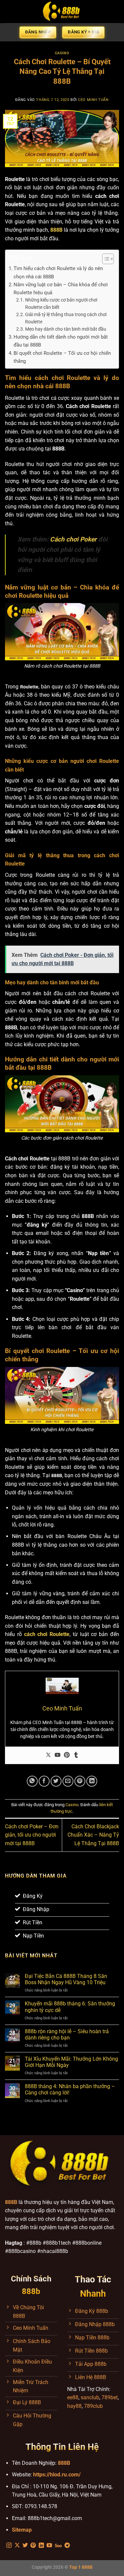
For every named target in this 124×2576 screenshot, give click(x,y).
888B (64, 2463)
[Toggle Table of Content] (105, 259)
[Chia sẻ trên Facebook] (44, 1781)
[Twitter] (48, 1755)
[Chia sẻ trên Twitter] (56, 1781)
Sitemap (22, 2530)
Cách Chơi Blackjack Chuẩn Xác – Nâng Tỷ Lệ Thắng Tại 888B (93, 1835)
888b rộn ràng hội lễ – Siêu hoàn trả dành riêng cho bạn (67, 2035)
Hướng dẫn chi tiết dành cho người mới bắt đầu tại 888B (61, 341)
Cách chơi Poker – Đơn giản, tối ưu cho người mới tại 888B (32, 1835)
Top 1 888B (81, 2567)
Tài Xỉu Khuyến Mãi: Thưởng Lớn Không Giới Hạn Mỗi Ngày (71, 2062)
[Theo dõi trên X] (17, 2546)
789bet (110, 2397)
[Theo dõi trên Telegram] (67, 2546)
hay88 (74, 2406)
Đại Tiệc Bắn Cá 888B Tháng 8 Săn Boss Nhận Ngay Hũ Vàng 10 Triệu (66, 1979)
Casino (62, 53)
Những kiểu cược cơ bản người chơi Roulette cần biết (61, 304)
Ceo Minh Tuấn (93, 100)
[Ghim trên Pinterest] (80, 1781)
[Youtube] (58, 1755)
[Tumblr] (76, 1755)
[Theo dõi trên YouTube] (49, 2546)
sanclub (90, 2397)
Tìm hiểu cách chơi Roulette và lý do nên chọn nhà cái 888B (58, 272)
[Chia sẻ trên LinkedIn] (92, 1781)
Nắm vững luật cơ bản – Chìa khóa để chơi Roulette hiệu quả (61, 289)
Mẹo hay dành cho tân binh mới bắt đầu (66, 329)
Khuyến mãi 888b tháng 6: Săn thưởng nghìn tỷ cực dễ (70, 2007)
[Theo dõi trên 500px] (58, 2546)
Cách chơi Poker (73, 539)
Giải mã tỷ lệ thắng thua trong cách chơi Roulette (66, 318)
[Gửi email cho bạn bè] (68, 1781)
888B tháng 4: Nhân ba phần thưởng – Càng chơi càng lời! (70, 2089)
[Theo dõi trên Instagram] (9, 2546)
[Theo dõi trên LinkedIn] (41, 2546)
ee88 (73, 2397)
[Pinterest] (67, 1755)
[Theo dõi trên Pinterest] (33, 2546)
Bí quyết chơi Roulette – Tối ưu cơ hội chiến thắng (62, 357)
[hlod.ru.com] (62, 12)
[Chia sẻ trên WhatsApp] (32, 1781)
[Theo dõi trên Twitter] (25, 2546)
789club (93, 2406)
